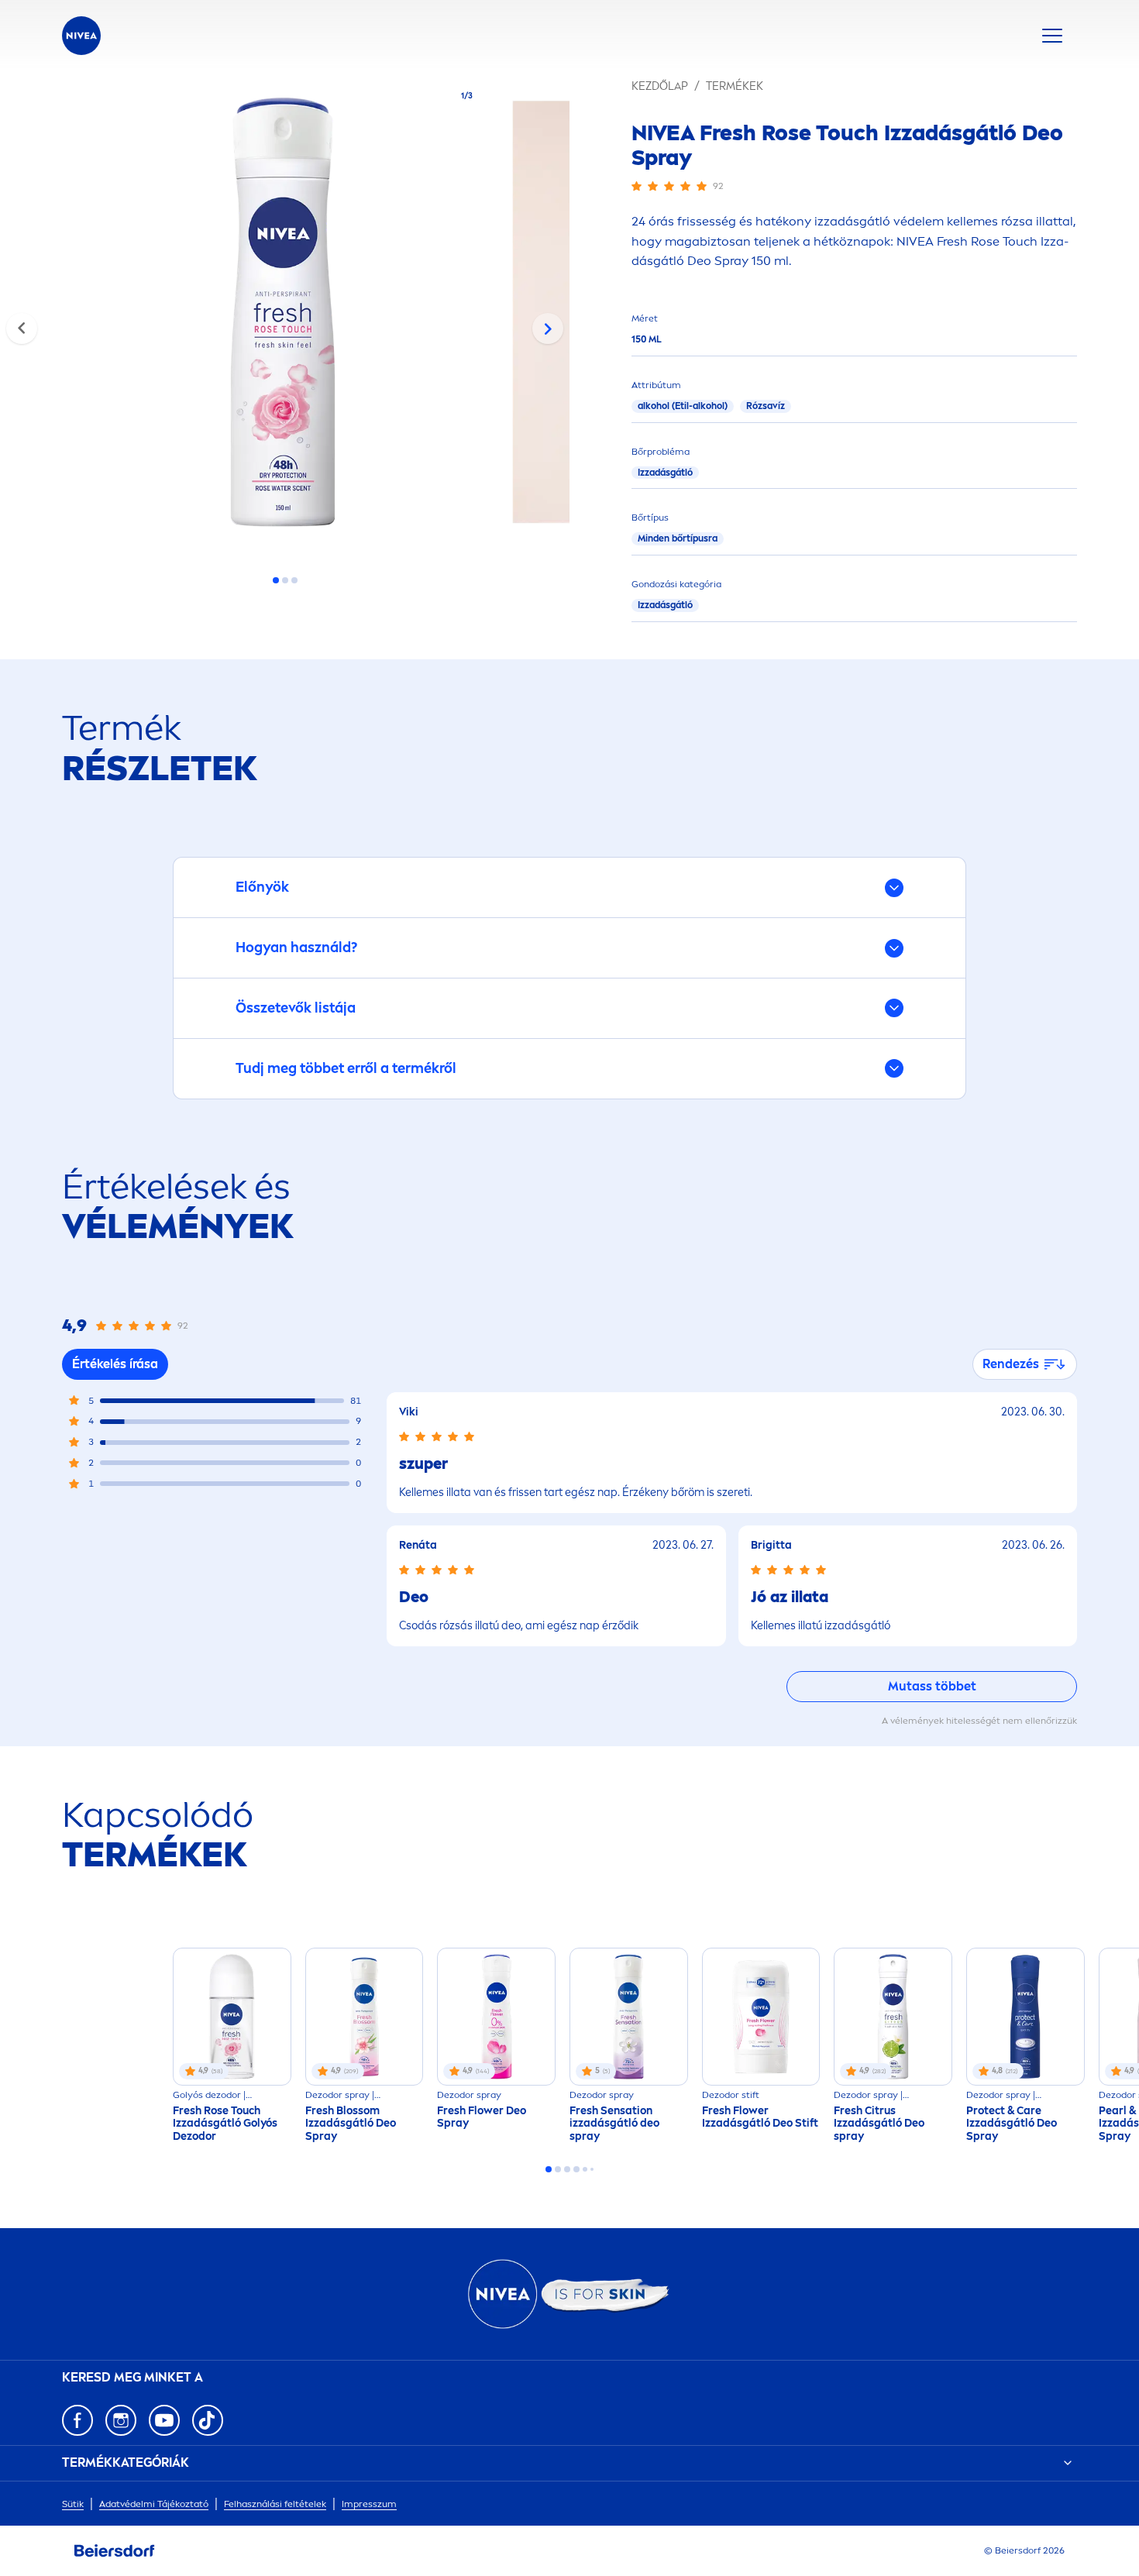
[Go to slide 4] (576, 2169)
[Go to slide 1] (276, 580)
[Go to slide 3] (294, 580)
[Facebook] (77, 2420)
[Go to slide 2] (285, 580)
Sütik (73, 2504)
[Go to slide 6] (592, 2169)
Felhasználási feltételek (275, 2504)
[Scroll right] (548, 328)
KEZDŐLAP (660, 86)
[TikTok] (208, 2420)
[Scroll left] (22, 328)
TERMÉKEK (735, 86)
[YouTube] (164, 2420)
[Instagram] (121, 2420)
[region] (285, 316)
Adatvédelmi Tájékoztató (154, 2504)
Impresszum (369, 2504)
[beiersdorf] (115, 2551)
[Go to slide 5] (585, 2169)
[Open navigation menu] (1052, 36)
